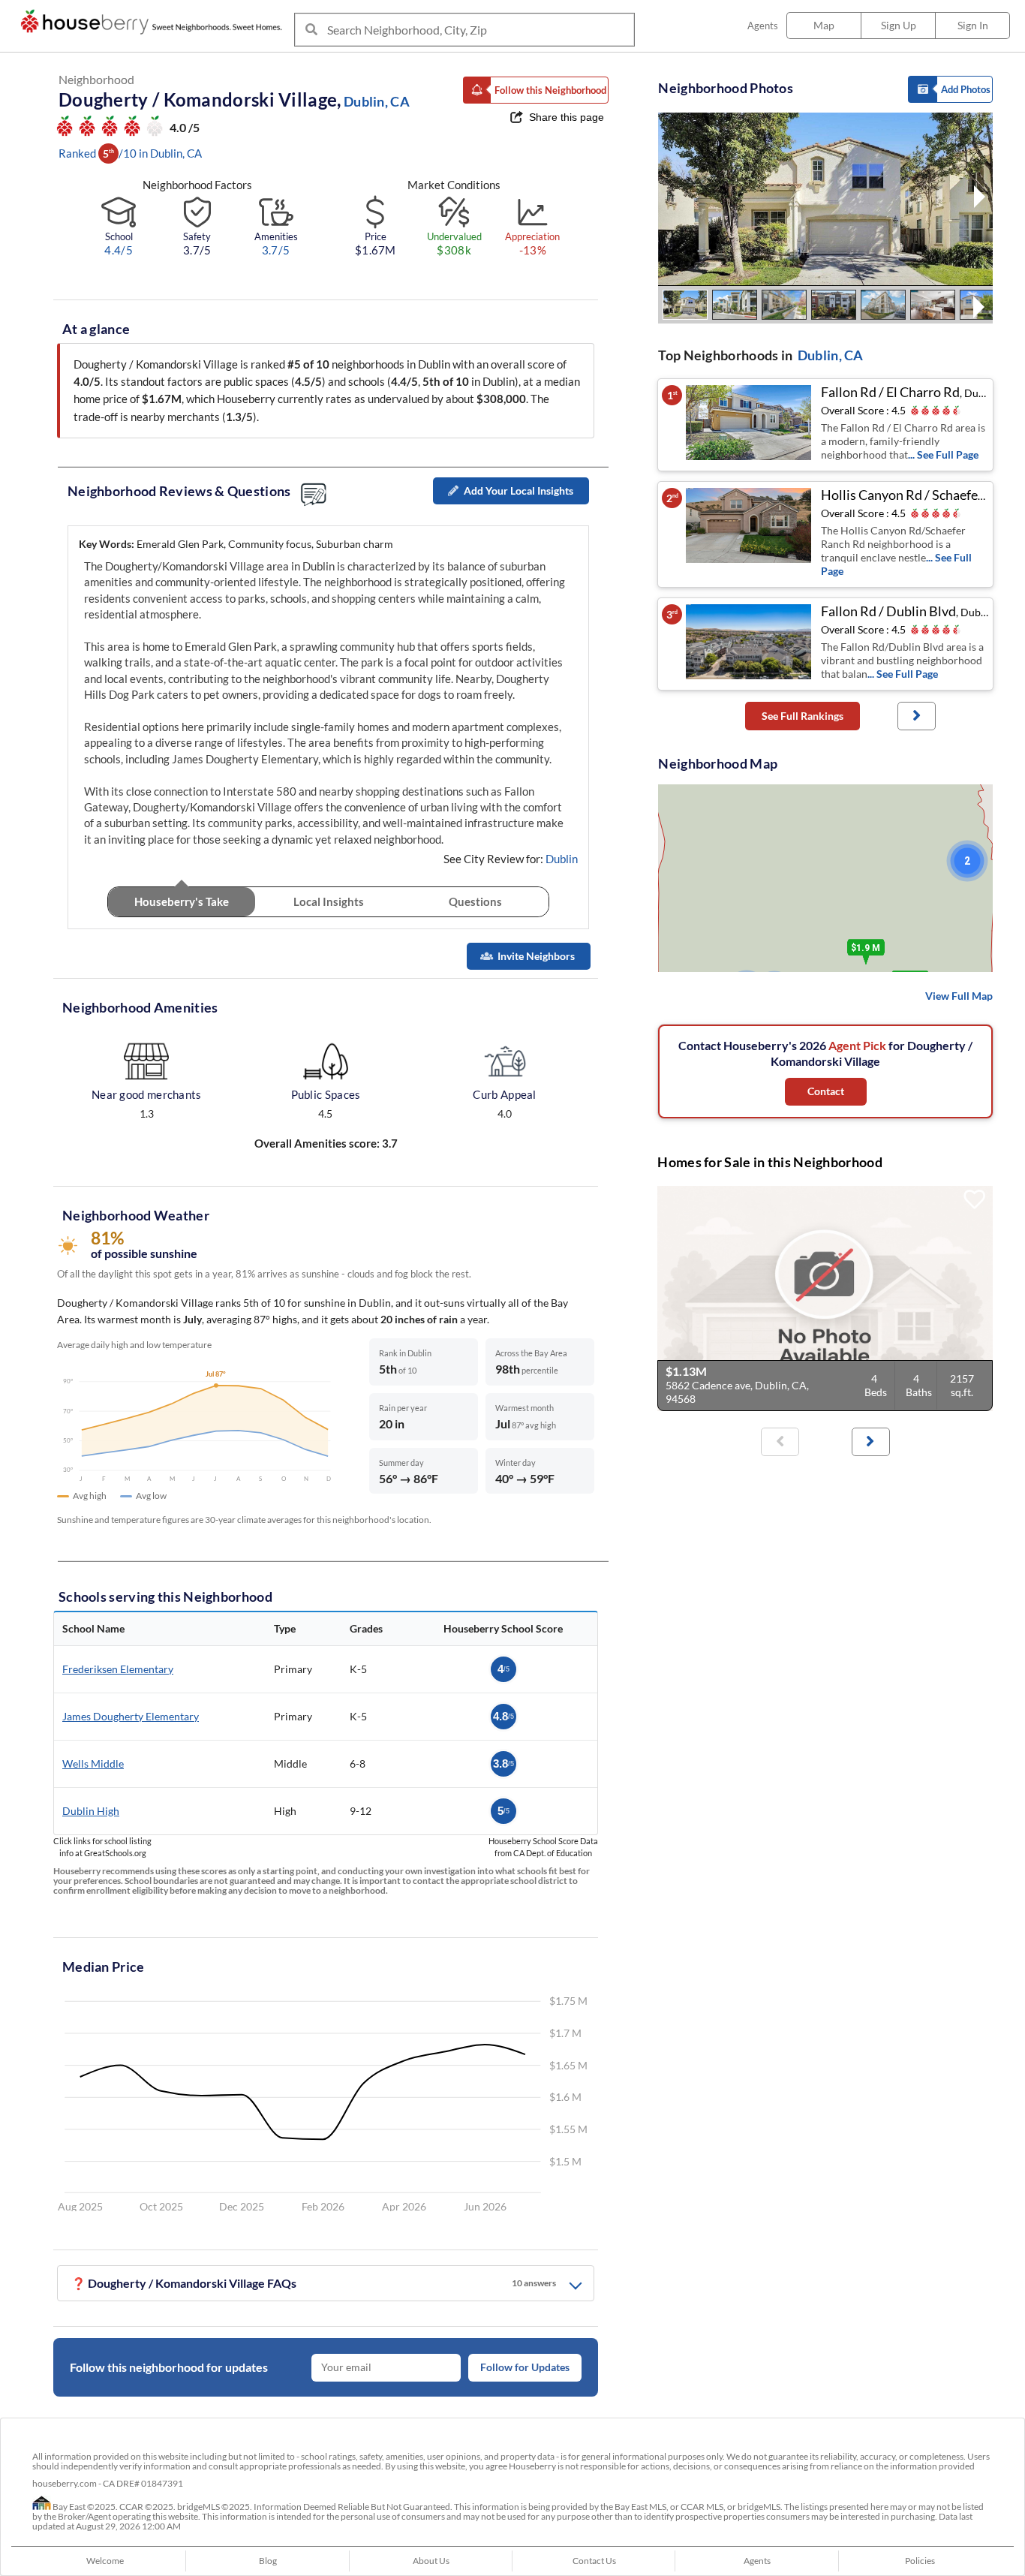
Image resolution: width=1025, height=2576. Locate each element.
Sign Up (899, 25)
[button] (536, 90)
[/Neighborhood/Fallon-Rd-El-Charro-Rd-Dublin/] (750, 425)
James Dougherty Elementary (131, 1716)
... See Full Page (943, 454)
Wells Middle (93, 1763)
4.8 (503, 1716)
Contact (826, 1091)
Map (824, 25)
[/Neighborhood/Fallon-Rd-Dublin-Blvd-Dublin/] (750, 644)
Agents (763, 26)
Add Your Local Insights (519, 491)
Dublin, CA (831, 355)
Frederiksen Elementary (118, 1669)
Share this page (567, 117)
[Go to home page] (155, 22)
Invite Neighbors (536, 956)
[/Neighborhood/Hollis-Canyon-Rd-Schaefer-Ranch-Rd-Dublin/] (750, 534)
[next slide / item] (980, 199)
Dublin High (91, 1811)
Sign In (973, 25)
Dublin (562, 859)
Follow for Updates (525, 2367)
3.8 (503, 1763)
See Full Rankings (803, 716)
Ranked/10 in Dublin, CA (130, 153)
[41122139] (825, 1299)
